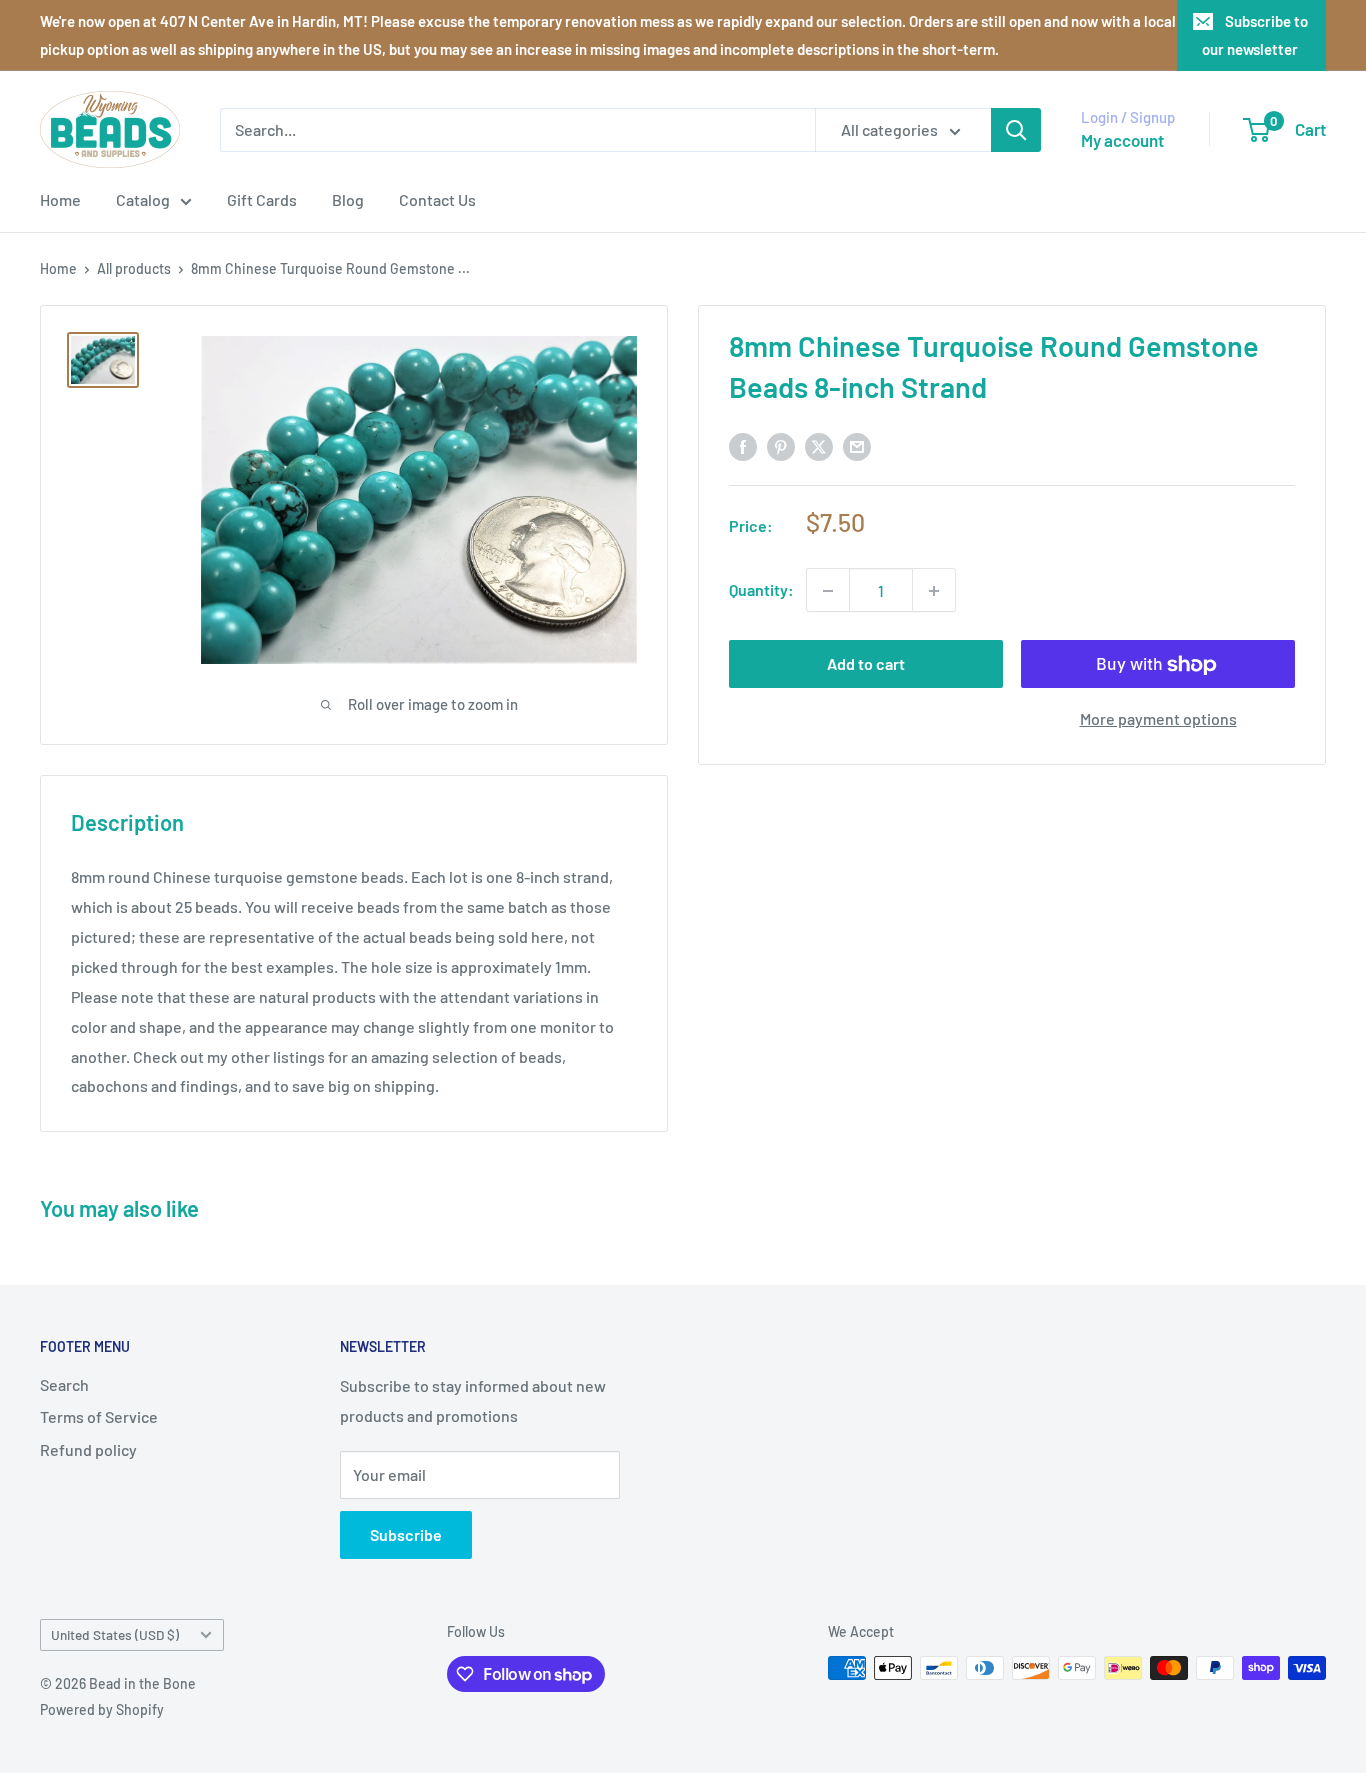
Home (60, 199)
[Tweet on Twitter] (819, 445)
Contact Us (437, 199)
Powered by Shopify (102, 1709)
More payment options (1158, 719)
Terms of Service (99, 1416)
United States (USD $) (115, 1634)
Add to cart (866, 664)
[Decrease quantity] (828, 591)
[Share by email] (857, 445)
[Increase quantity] (934, 591)
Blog (348, 199)
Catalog (143, 199)
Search (64, 1384)
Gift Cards (262, 199)
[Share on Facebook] (743, 445)
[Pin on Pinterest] (781, 445)
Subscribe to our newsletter (1255, 35)
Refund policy (88, 1449)
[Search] (1016, 130)
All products (134, 268)
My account (1122, 140)
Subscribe (406, 1534)
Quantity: (761, 590)
